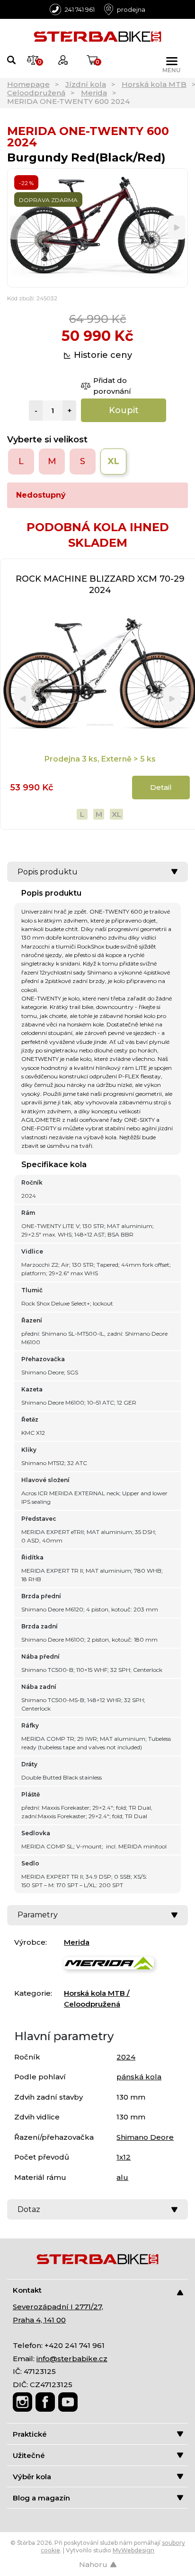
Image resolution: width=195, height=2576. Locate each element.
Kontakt (27, 2290)
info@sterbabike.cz (72, 2359)
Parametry (38, 1915)
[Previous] (18, 228)
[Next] (177, 228)
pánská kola (139, 2077)
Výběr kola (32, 2477)
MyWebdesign (133, 2550)
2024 (126, 2057)
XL (116, 814)
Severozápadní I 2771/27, (58, 2307)
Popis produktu (48, 872)
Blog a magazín (41, 2498)
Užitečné (29, 2455)
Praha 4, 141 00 (39, 2320)
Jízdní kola (86, 84)
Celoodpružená (36, 93)
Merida (94, 93)
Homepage (28, 84)
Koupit (124, 410)
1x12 (124, 2157)
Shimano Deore (145, 2137)
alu (122, 2177)
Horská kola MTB (154, 84)
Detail (161, 787)
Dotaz (29, 2209)
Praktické (30, 2434)
